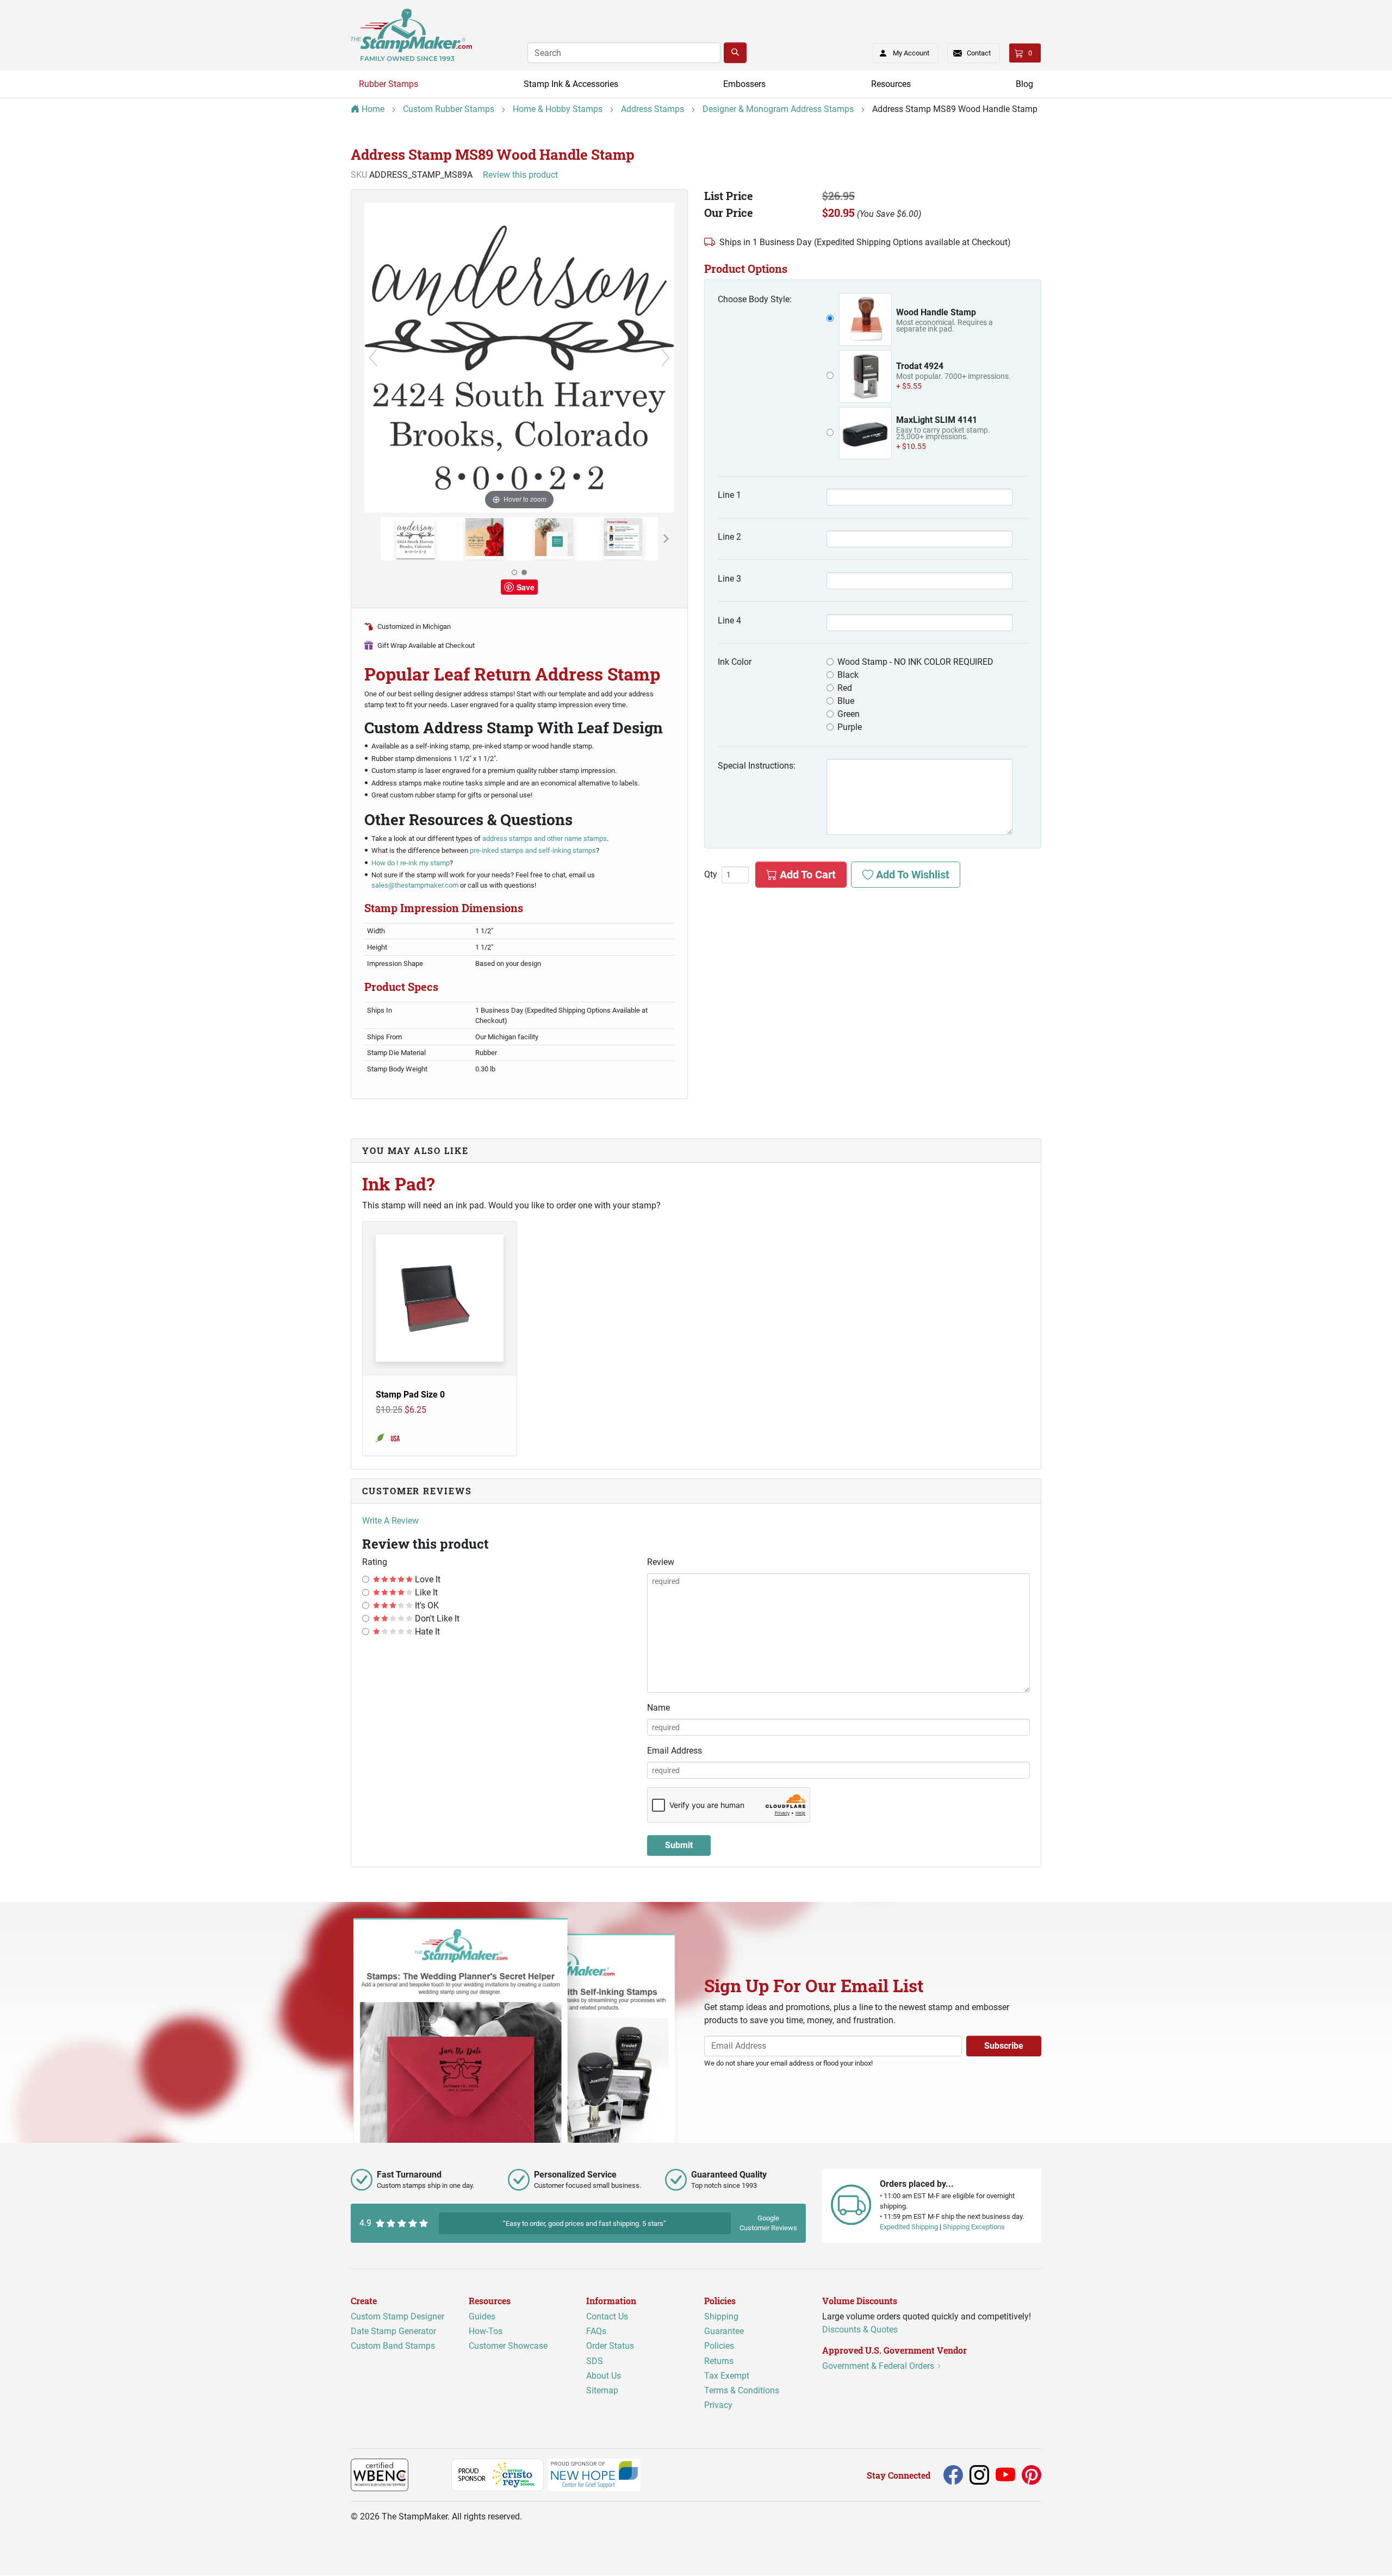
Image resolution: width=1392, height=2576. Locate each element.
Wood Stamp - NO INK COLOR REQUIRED (915, 662)
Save (526, 587)
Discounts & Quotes (860, 2329)
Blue (846, 701)
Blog (1024, 84)
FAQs (596, 2332)
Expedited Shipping (909, 2227)
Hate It (426, 1632)
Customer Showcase (508, 2346)
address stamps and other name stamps (545, 838)
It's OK (426, 1605)
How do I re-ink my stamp (411, 863)
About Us (604, 2376)
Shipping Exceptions (974, 2227)
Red (845, 688)
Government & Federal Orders (879, 2366)
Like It (425, 1592)
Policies (719, 2346)
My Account (911, 53)
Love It (427, 1579)
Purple (850, 727)
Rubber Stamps (389, 84)
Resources (891, 84)
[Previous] (373, 358)
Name (658, 1708)
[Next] (666, 358)
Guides (482, 2316)
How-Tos (486, 2332)
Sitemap (602, 2390)
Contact (979, 53)
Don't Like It (436, 1618)
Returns (719, 2361)
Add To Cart (806, 875)
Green (849, 714)
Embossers (744, 84)
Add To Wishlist (911, 875)
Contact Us (607, 2316)
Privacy (718, 2405)
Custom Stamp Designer (397, 2316)
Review (661, 1562)
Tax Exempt (727, 2376)
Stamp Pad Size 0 (410, 1395)
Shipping (721, 2316)
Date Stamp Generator (393, 2332)
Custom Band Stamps (393, 2346)
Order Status (610, 2346)
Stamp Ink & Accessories (571, 84)
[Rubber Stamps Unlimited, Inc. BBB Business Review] (432, 2475)
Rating (375, 1562)
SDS (595, 2361)
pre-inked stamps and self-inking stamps (533, 850)
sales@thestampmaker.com (415, 885)
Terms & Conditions (742, 2390)
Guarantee (724, 2332)
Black (848, 675)
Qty (711, 875)
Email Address (675, 1751)
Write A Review (390, 1521)
